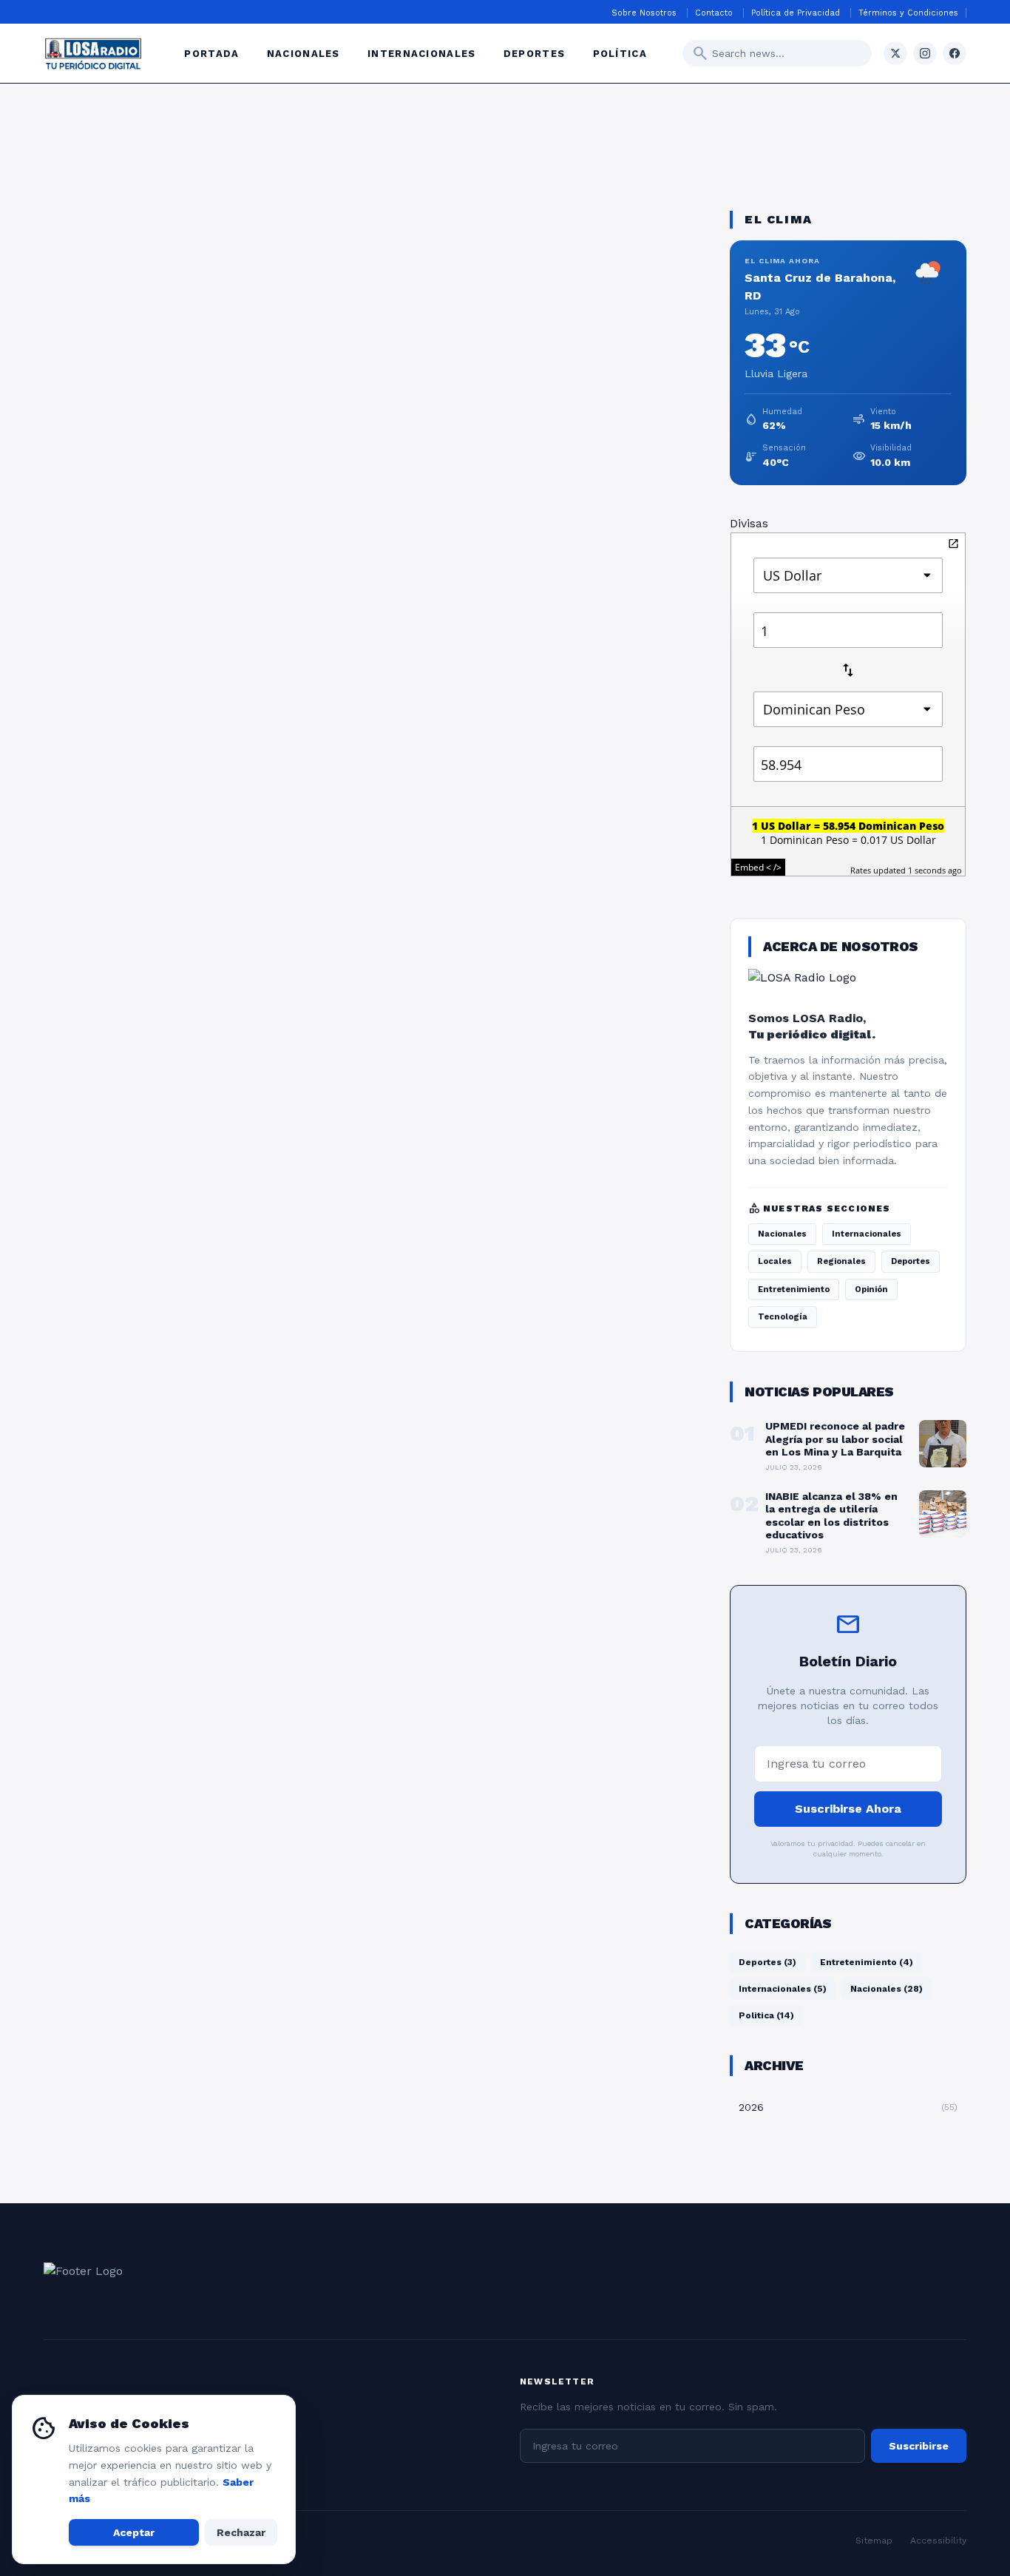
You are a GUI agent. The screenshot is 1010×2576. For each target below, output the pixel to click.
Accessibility (938, 2540)
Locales (775, 1261)
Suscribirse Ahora (848, 1809)
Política (620, 54)
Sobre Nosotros (645, 13)
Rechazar (241, 2532)
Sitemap (874, 2540)
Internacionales (424, 54)
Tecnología (783, 1317)
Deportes (536, 54)
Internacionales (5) (783, 1989)
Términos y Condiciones (908, 13)
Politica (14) (766, 2015)
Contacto (715, 13)
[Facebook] (955, 53)
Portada (213, 54)
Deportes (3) (767, 1962)
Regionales (841, 1261)
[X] (895, 53)
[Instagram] (925, 53)
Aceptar (134, 2532)
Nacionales (305, 54)
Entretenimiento (794, 1289)
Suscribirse (919, 2446)
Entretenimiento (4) (867, 1962)
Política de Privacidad (797, 13)
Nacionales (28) (887, 1989)
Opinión (871, 1289)
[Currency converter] (953, 544)
